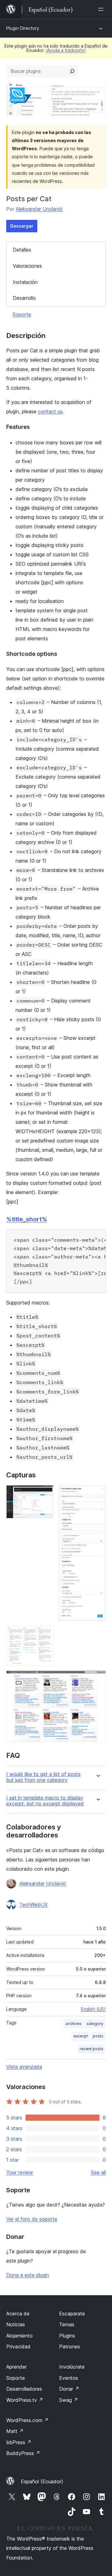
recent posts (91, 2049)
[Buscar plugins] (72, 71)
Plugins (67, 2336)
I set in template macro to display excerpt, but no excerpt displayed (45, 1801)
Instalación (25, 282)
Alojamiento (19, 2336)
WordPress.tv (25, 2400)
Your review (20, 2172)
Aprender (16, 2367)
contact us (50, 411)
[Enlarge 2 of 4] (97, 1494)
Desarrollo (24, 298)
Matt (15, 2431)
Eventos (69, 2378)
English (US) (93, 2009)
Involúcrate (72, 2367)
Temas (67, 2324)
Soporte (22, 314)
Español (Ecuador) (42, 2481)
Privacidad (18, 2347)
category (95, 2024)
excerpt (81, 2036)
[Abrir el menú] (102, 9)
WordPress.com (27, 2420)
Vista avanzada (24, 2067)
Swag (69, 2400)
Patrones (70, 2347)
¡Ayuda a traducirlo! (66, 50)
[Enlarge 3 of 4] (45, 1634)
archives (74, 2024)
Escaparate (72, 2314)
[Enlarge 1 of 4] (45, 1494)
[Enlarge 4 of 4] (97, 1679)
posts (98, 2036)
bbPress (19, 2442)
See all (98, 2172)
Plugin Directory (23, 28)
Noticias (16, 2324)
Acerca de (18, 2314)
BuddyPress (23, 2453)
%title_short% (27, 1219)
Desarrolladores (24, 2389)
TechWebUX (33, 1905)
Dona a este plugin (28, 2275)
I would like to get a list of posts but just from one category (43, 1777)
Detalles (22, 250)
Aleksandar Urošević (39, 209)
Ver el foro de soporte (32, 2219)
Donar (69, 2389)
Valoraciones (27, 266)
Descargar (22, 226)
